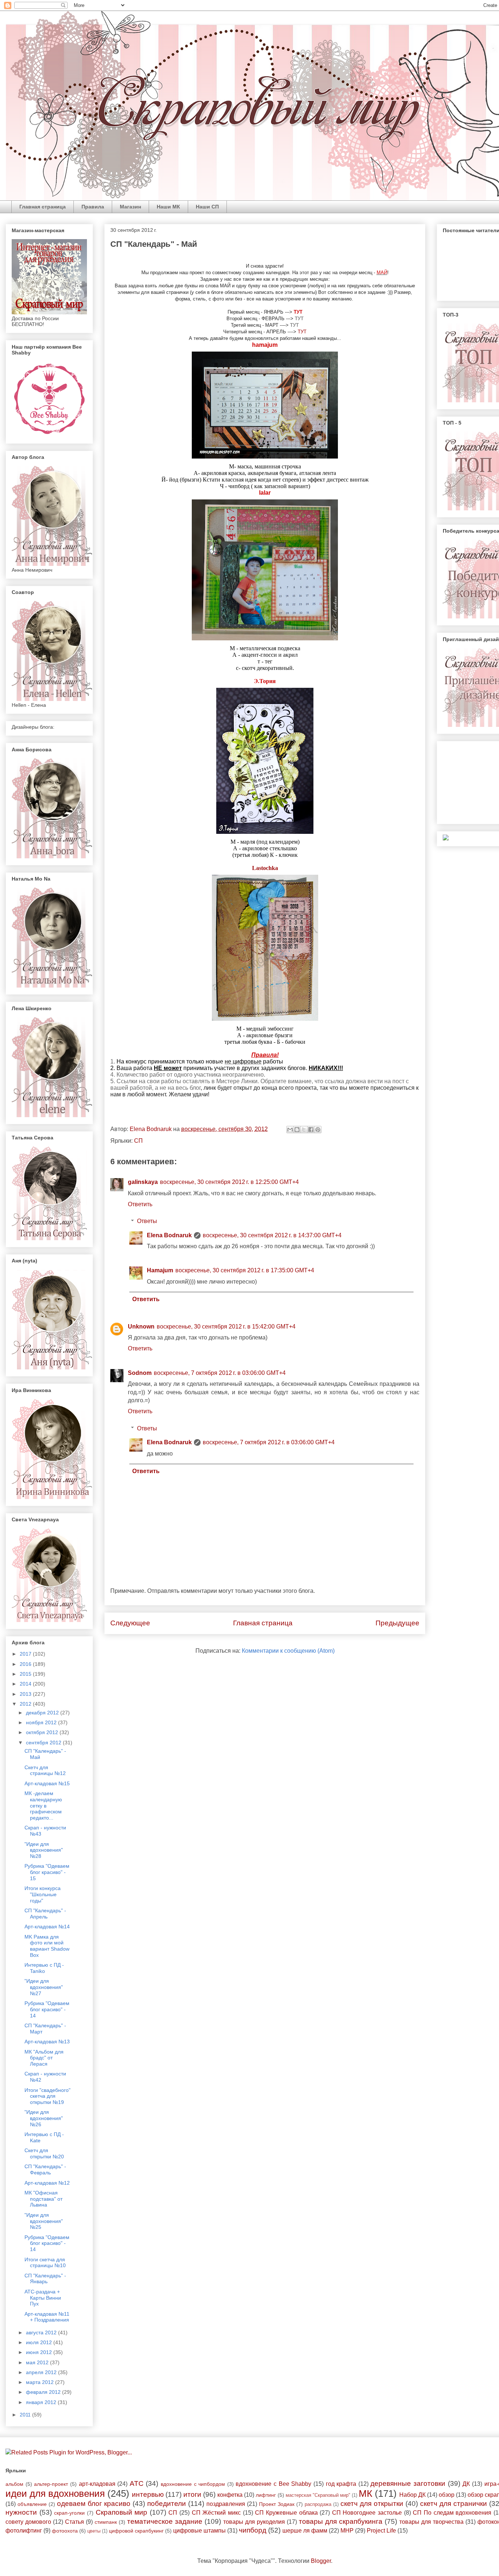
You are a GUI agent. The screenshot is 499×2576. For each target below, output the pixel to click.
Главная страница (43, 207)
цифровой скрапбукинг (136, 2531)
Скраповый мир (122, 2512)
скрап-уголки (69, 2513)
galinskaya (143, 1182)
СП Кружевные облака (286, 2513)
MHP (347, 2531)
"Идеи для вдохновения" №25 (44, 2221)
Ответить (140, 1204)
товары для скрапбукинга (341, 2521)
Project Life (381, 2531)
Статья (75, 2522)
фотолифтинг (24, 2531)
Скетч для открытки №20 (44, 2153)
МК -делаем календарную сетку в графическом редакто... (43, 1805)
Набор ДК (412, 2495)
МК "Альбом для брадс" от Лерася (44, 2058)
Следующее (130, 1623)
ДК (466, 2484)
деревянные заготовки (408, 2483)
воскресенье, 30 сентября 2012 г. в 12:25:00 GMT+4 (229, 1182)
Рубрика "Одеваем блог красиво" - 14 (47, 2009)
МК (365, 2493)
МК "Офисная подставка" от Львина (43, 2199)
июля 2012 (40, 2342)
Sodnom (140, 1373)
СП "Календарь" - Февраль (45, 2169)
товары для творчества (431, 2522)
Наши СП (207, 207)
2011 (26, 2415)
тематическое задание (165, 2521)
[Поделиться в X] (304, 1130)
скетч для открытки (372, 2504)
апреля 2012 (42, 2372)
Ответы (147, 1221)
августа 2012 (42, 2332)
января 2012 (42, 2402)
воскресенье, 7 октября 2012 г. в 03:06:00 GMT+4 (220, 1373)
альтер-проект (51, 2484)
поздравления (226, 2504)
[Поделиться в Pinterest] (318, 1130)
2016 (26, 1664)
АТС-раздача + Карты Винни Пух (43, 2298)
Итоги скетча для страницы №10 (45, 2263)
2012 (26, 1704)
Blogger (321, 2561)
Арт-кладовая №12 (47, 2183)
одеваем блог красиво (94, 2504)
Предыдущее (397, 1623)
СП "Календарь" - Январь (45, 2279)
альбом (14, 2484)
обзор (447, 2495)
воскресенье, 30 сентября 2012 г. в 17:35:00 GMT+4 (245, 1270)
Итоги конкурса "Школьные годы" (43, 1894)
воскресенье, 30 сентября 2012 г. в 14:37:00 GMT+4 (272, 1235)
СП (138, 1141)
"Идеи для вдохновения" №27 (44, 1987)
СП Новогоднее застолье (367, 2513)
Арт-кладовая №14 (47, 1927)
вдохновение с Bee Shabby (273, 2484)
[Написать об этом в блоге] (297, 1130)
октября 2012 (43, 1732)
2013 (26, 1694)
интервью (148, 2494)
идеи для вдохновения (55, 2493)
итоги (192, 2494)
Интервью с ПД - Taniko (44, 1968)
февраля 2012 (44, 2392)
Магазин (130, 207)
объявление (32, 2504)
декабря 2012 (43, 1713)
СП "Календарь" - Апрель (45, 1914)
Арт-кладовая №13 (47, 2042)
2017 (26, 1654)
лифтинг (266, 2495)
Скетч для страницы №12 (45, 1770)
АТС (137, 2483)
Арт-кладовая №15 (47, 1783)
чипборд (253, 2530)
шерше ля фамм (305, 2531)
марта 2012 (41, 2382)
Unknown (141, 1327)
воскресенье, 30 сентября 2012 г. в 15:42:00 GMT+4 (226, 1327)
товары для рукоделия (254, 2522)
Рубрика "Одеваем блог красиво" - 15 (47, 1872)
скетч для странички (454, 2504)
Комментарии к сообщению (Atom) (288, 1651)
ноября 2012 (42, 1722)
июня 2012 (40, 2352)
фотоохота (65, 2531)
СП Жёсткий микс (216, 2513)
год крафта (341, 2484)
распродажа (318, 2504)
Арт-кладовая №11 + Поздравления (47, 2317)
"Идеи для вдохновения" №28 (44, 1850)
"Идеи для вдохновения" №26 (44, 2118)
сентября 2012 (44, 1743)
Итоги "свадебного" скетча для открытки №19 (47, 2096)
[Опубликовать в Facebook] (311, 1130)
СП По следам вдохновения (452, 2513)
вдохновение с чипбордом (193, 2484)
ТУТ (299, 319)
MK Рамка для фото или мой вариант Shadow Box (47, 1946)
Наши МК (168, 207)
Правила (93, 207)
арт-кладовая (97, 2484)
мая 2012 (38, 2362)
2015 (26, 1674)
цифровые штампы (199, 2531)
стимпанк (106, 2522)
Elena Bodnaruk (169, 1235)
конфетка (230, 2495)
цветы (94, 2531)
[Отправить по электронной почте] (290, 1130)
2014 (26, 1684)
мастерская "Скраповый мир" (318, 2495)
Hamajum (160, 1270)
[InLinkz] (446, 837)
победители (167, 2504)
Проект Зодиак (277, 2504)
